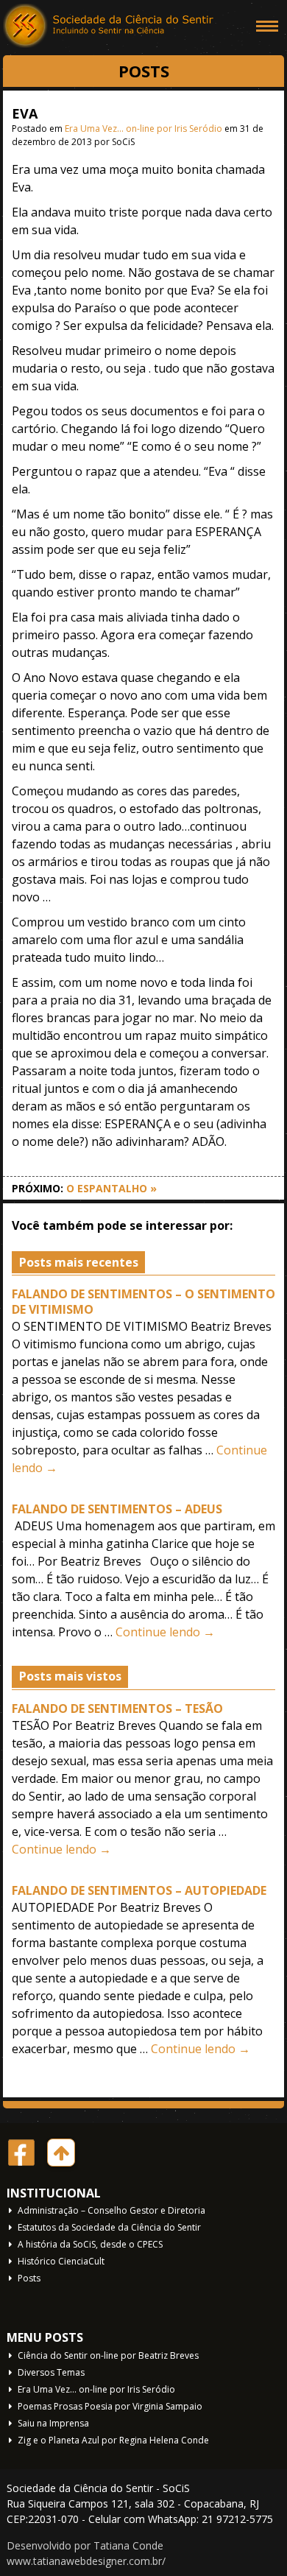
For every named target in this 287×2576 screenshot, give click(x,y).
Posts (29, 2278)
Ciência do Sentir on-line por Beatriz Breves (108, 2355)
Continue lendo (165, 1632)
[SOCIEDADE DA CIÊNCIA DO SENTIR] (110, 26)
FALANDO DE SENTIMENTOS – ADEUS (117, 1509)
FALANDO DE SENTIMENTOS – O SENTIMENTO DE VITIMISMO (143, 1302)
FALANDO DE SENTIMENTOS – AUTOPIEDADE (139, 1890)
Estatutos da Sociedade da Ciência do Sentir (109, 2227)
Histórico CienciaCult (61, 2261)
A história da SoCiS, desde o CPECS (90, 2244)
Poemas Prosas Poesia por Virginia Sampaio (110, 2406)
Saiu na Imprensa (53, 2423)
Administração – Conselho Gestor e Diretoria (111, 2210)
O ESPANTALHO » (111, 1188)
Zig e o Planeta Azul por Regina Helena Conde (113, 2440)
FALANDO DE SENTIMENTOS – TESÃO (117, 1708)
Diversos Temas (51, 2372)
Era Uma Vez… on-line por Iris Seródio (143, 129)
